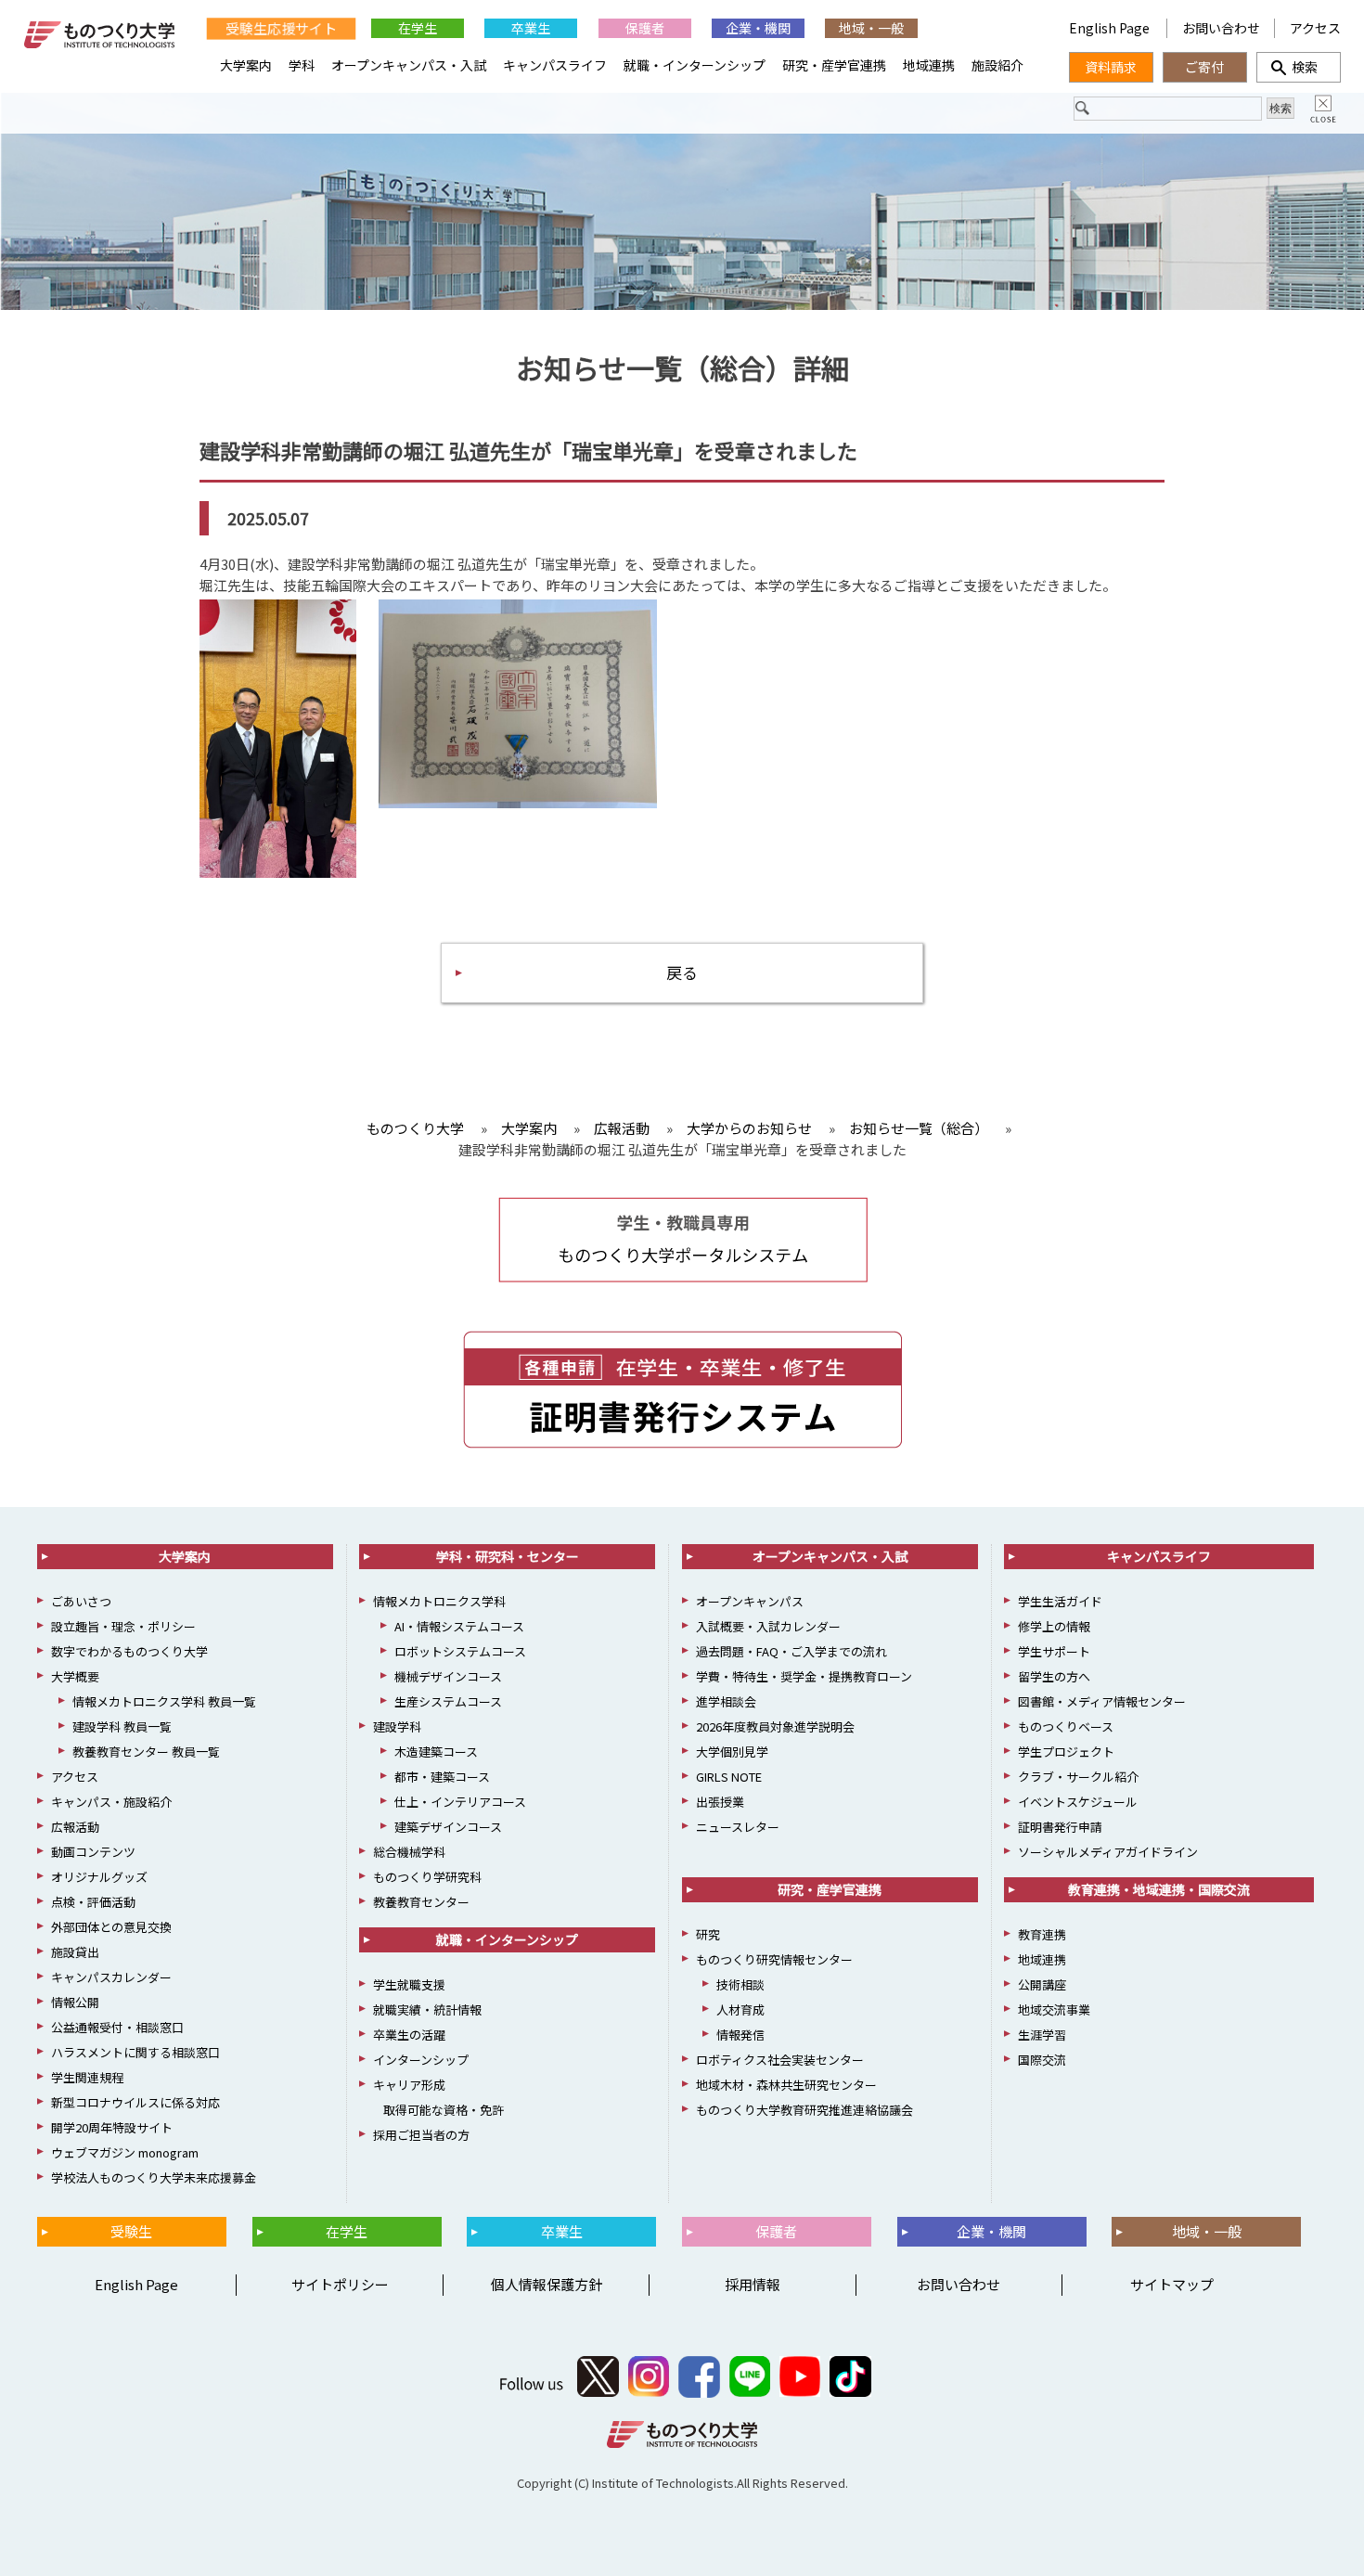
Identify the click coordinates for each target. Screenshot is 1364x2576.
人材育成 (740, 2009)
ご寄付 (1204, 67)
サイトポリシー (340, 2284)
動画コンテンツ (93, 1852)
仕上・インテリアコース (460, 1802)
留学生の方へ (1054, 1676)
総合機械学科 (409, 1852)
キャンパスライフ (555, 65)
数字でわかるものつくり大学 (129, 1651)
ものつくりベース (1066, 1726)
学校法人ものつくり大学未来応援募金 (154, 2177)
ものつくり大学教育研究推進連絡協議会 (804, 2110)
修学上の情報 (1054, 1626)
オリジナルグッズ (99, 1877)
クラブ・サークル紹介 (1078, 1777)
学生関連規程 (87, 2077)
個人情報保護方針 (547, 2284)
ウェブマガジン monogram (125, 2152)
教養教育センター (421, 1902)
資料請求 (1111, 67)
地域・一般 (871, 28)
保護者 (645, 28)
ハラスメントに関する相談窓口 (135, 2052)
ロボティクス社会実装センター (780, 2060)
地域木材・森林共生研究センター (786, 2085)
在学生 (418, 28)
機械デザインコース (448, 1676)
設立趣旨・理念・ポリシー (123, 1626)
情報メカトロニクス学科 (439, 1601)
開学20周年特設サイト (112, 2127)
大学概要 (75, 1676)
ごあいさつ (81, 1601)
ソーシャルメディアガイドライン (1108, 1852)
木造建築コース (436, 1752)
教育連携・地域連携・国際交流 (1159, 1889)
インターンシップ (421, 2060)
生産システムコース (448, 1701)
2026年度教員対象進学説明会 (775, 1726)
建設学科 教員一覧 (122, 1726)
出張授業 (720, 1802)
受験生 (131, 2231)
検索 (1298, 67)
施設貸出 (75, 1952)
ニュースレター (738, 1827)
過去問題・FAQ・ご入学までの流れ (791, 1651)
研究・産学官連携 (834, 65)
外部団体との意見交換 (111, 1927)
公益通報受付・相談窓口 (117, 2027)
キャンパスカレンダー (111, 1977)
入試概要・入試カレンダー (768, 1626)
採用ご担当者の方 (421, 2135)
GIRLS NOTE (729, 1777)
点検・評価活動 (93, 1902)
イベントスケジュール (1078, 1802)
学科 (302, 65)
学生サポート (1054, 1651)
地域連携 (929, 65)
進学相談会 (726, 1701)
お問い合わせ (1221, 28)
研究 (708, 1934)
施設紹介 (997, 65)
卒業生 (531, 28)
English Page (1111, 28)
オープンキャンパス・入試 (409, 65)
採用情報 (753, 2284)
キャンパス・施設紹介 (111, 1802)
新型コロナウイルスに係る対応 (135, 2102)
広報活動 (75, 1827)
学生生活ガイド (1060, 1601)
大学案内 (246, 65)
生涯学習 (1042, 2035)
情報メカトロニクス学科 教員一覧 (164, 1701)
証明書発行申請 (1060, 1827)
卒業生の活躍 (409, 2035)
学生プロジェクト (1066, 1752)
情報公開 (75, 2002)
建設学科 (397, 1726)
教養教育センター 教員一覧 (146, 1752)
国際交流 (1042, 2060)
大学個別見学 (732, 1752)
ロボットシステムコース (460, 1651)
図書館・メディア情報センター (1102, 1701)
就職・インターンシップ (695, 65)
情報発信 (740, 2035)
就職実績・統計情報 (427, 2009)
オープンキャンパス (750, 1601)
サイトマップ (1172, 2284)
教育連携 (1042, 1934)
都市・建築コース (442, 1777)
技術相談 (740, 1984)
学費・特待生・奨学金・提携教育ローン (804, 1676)
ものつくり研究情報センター (774, 1959)
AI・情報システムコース (459, 1626)
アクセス (1315, 28)
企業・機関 (758, 28)
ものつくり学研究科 (427, 1877)
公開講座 (1042, 1984)
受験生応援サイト (281, 28)
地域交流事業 (1054, 2009)
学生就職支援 (409, 1984)
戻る (682, 972)
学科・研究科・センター (508, 1556)
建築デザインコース (448, 1827)
